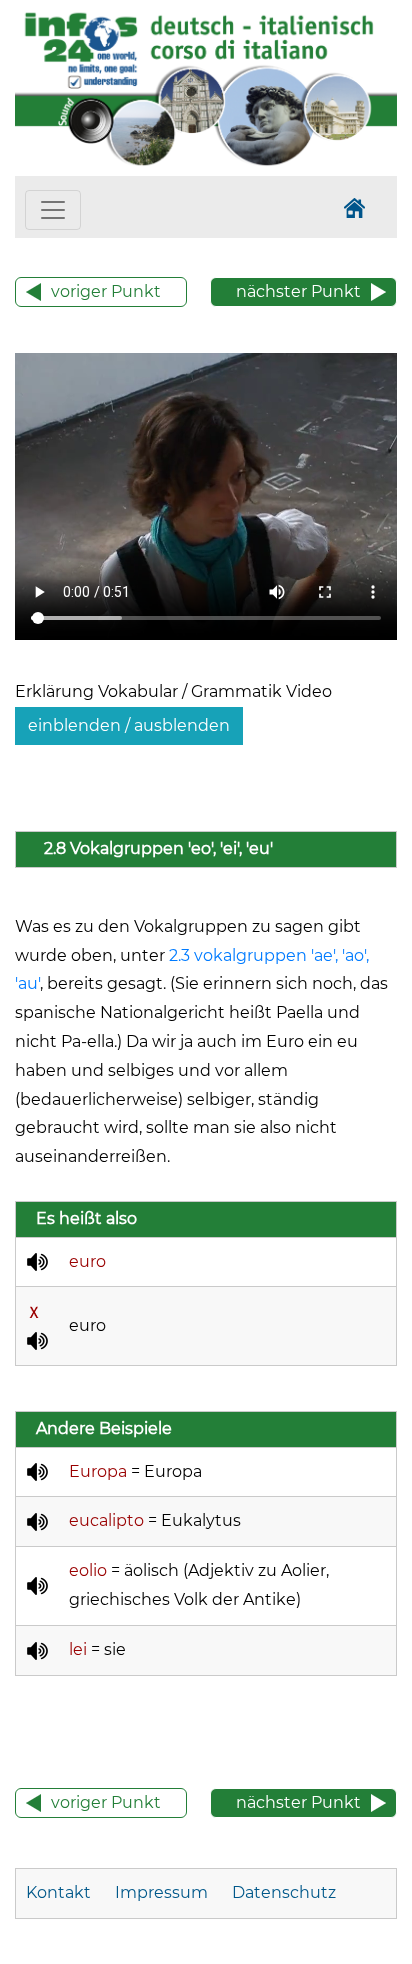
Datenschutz (284, 1892)
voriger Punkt (106, 291)
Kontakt (60, 1892)
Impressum (161, 1892)
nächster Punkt (298, 291)
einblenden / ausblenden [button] (129, 725)
